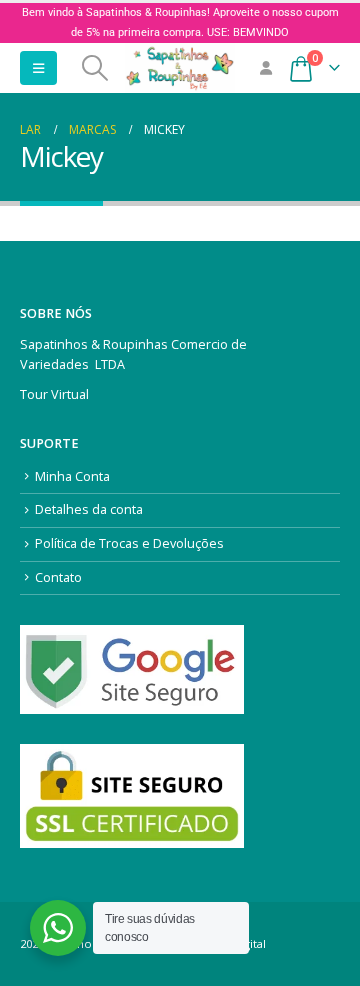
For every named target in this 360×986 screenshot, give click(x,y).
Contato (58, 577)
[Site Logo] (180, 68)
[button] (38, 68)
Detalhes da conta (89, 509)
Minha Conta (72, 476)
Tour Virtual (54, 394)
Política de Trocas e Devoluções (129, 543)
